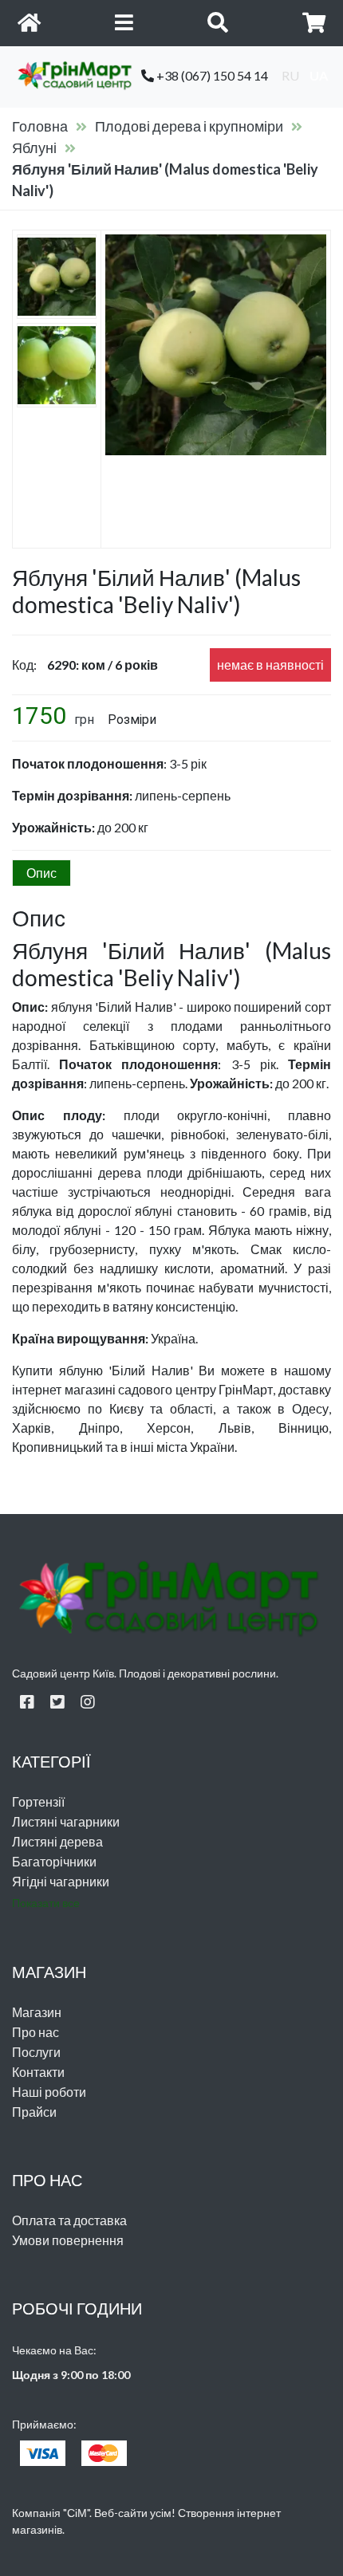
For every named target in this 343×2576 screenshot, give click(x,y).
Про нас (35, 2032)
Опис (41, 873)
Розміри (132, 720)
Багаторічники (54, 1861)
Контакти (38, 2072)
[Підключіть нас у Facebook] (27, 1701)
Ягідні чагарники (61, 1881)
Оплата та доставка (69, 2220)
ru (290, 75)
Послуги (36, 2052)
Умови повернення (68, 2240)
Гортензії (38, 1801)
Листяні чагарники (66, 1821)
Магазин (37, 2012)
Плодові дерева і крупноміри (189, 126)
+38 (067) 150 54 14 (211, 75)
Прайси (34, 2112)
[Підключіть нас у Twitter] (57, 1701)
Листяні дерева (57, 1841)
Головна (40, 126)
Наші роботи (49, 2092)
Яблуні (34, 147)
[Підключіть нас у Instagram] (88, 1701)
